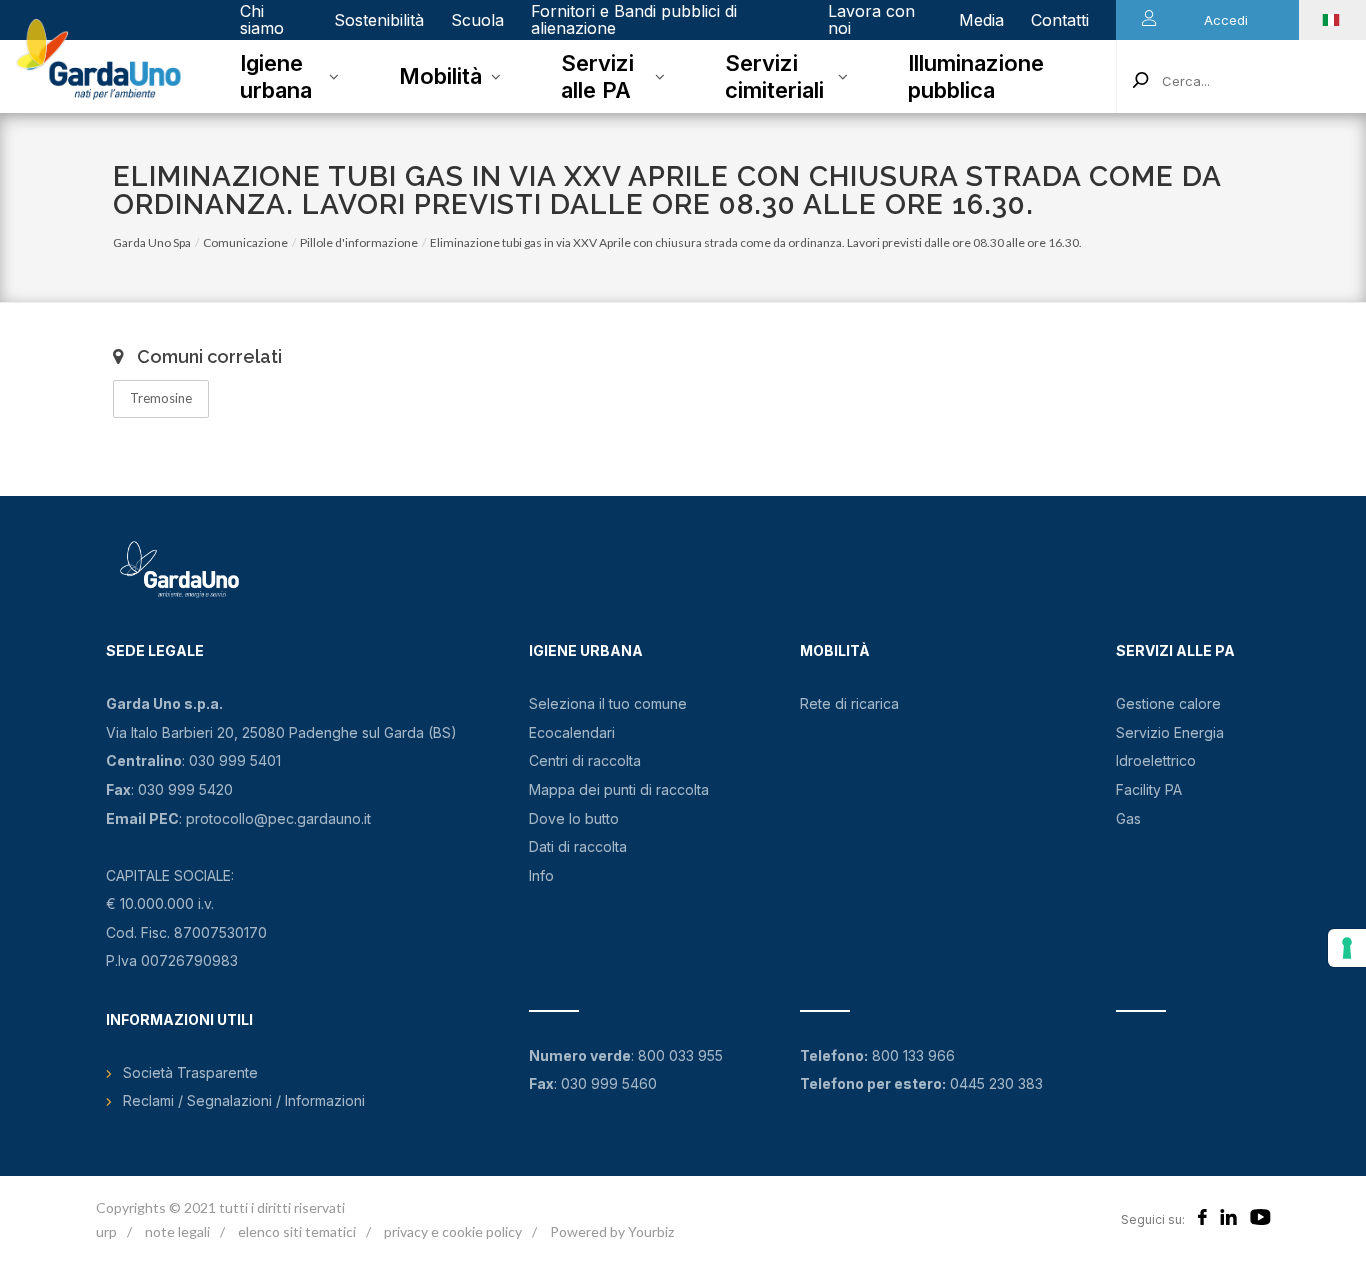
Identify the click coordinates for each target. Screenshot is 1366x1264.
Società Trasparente (190, 1072)
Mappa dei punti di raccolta (619, 789)
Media (981, 20)
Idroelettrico (1156, 760)
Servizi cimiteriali (774, 76)
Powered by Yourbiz (612, 1231)
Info (541, 875)
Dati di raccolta (578, 846)
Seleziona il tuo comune (608, 703)
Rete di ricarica (849, 703)
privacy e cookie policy (453, 1231)
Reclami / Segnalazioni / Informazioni (244, 1100)
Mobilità (440, 76)
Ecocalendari (572, 732)
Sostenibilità (379, 20)
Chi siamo (262, 19)
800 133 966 (913, 1055)
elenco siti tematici (297, 1231)
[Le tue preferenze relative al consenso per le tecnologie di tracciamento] (1347, 948)
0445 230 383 (996, 1083)
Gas (1128, 818)
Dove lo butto (574, 818)
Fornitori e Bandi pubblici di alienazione (634, 19)
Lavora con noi (871, 19)
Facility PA (1149, 789)
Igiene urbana (276, 76)
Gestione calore (1168, 703)
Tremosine (161, 398)
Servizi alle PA (597, 76)
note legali (177, 1231)
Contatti (1060, 20)
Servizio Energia (1170, 732)
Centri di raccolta (585, 760)
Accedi (1226, 20)
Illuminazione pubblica (976, 76)
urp (106, 1231)
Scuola (477, 20)
